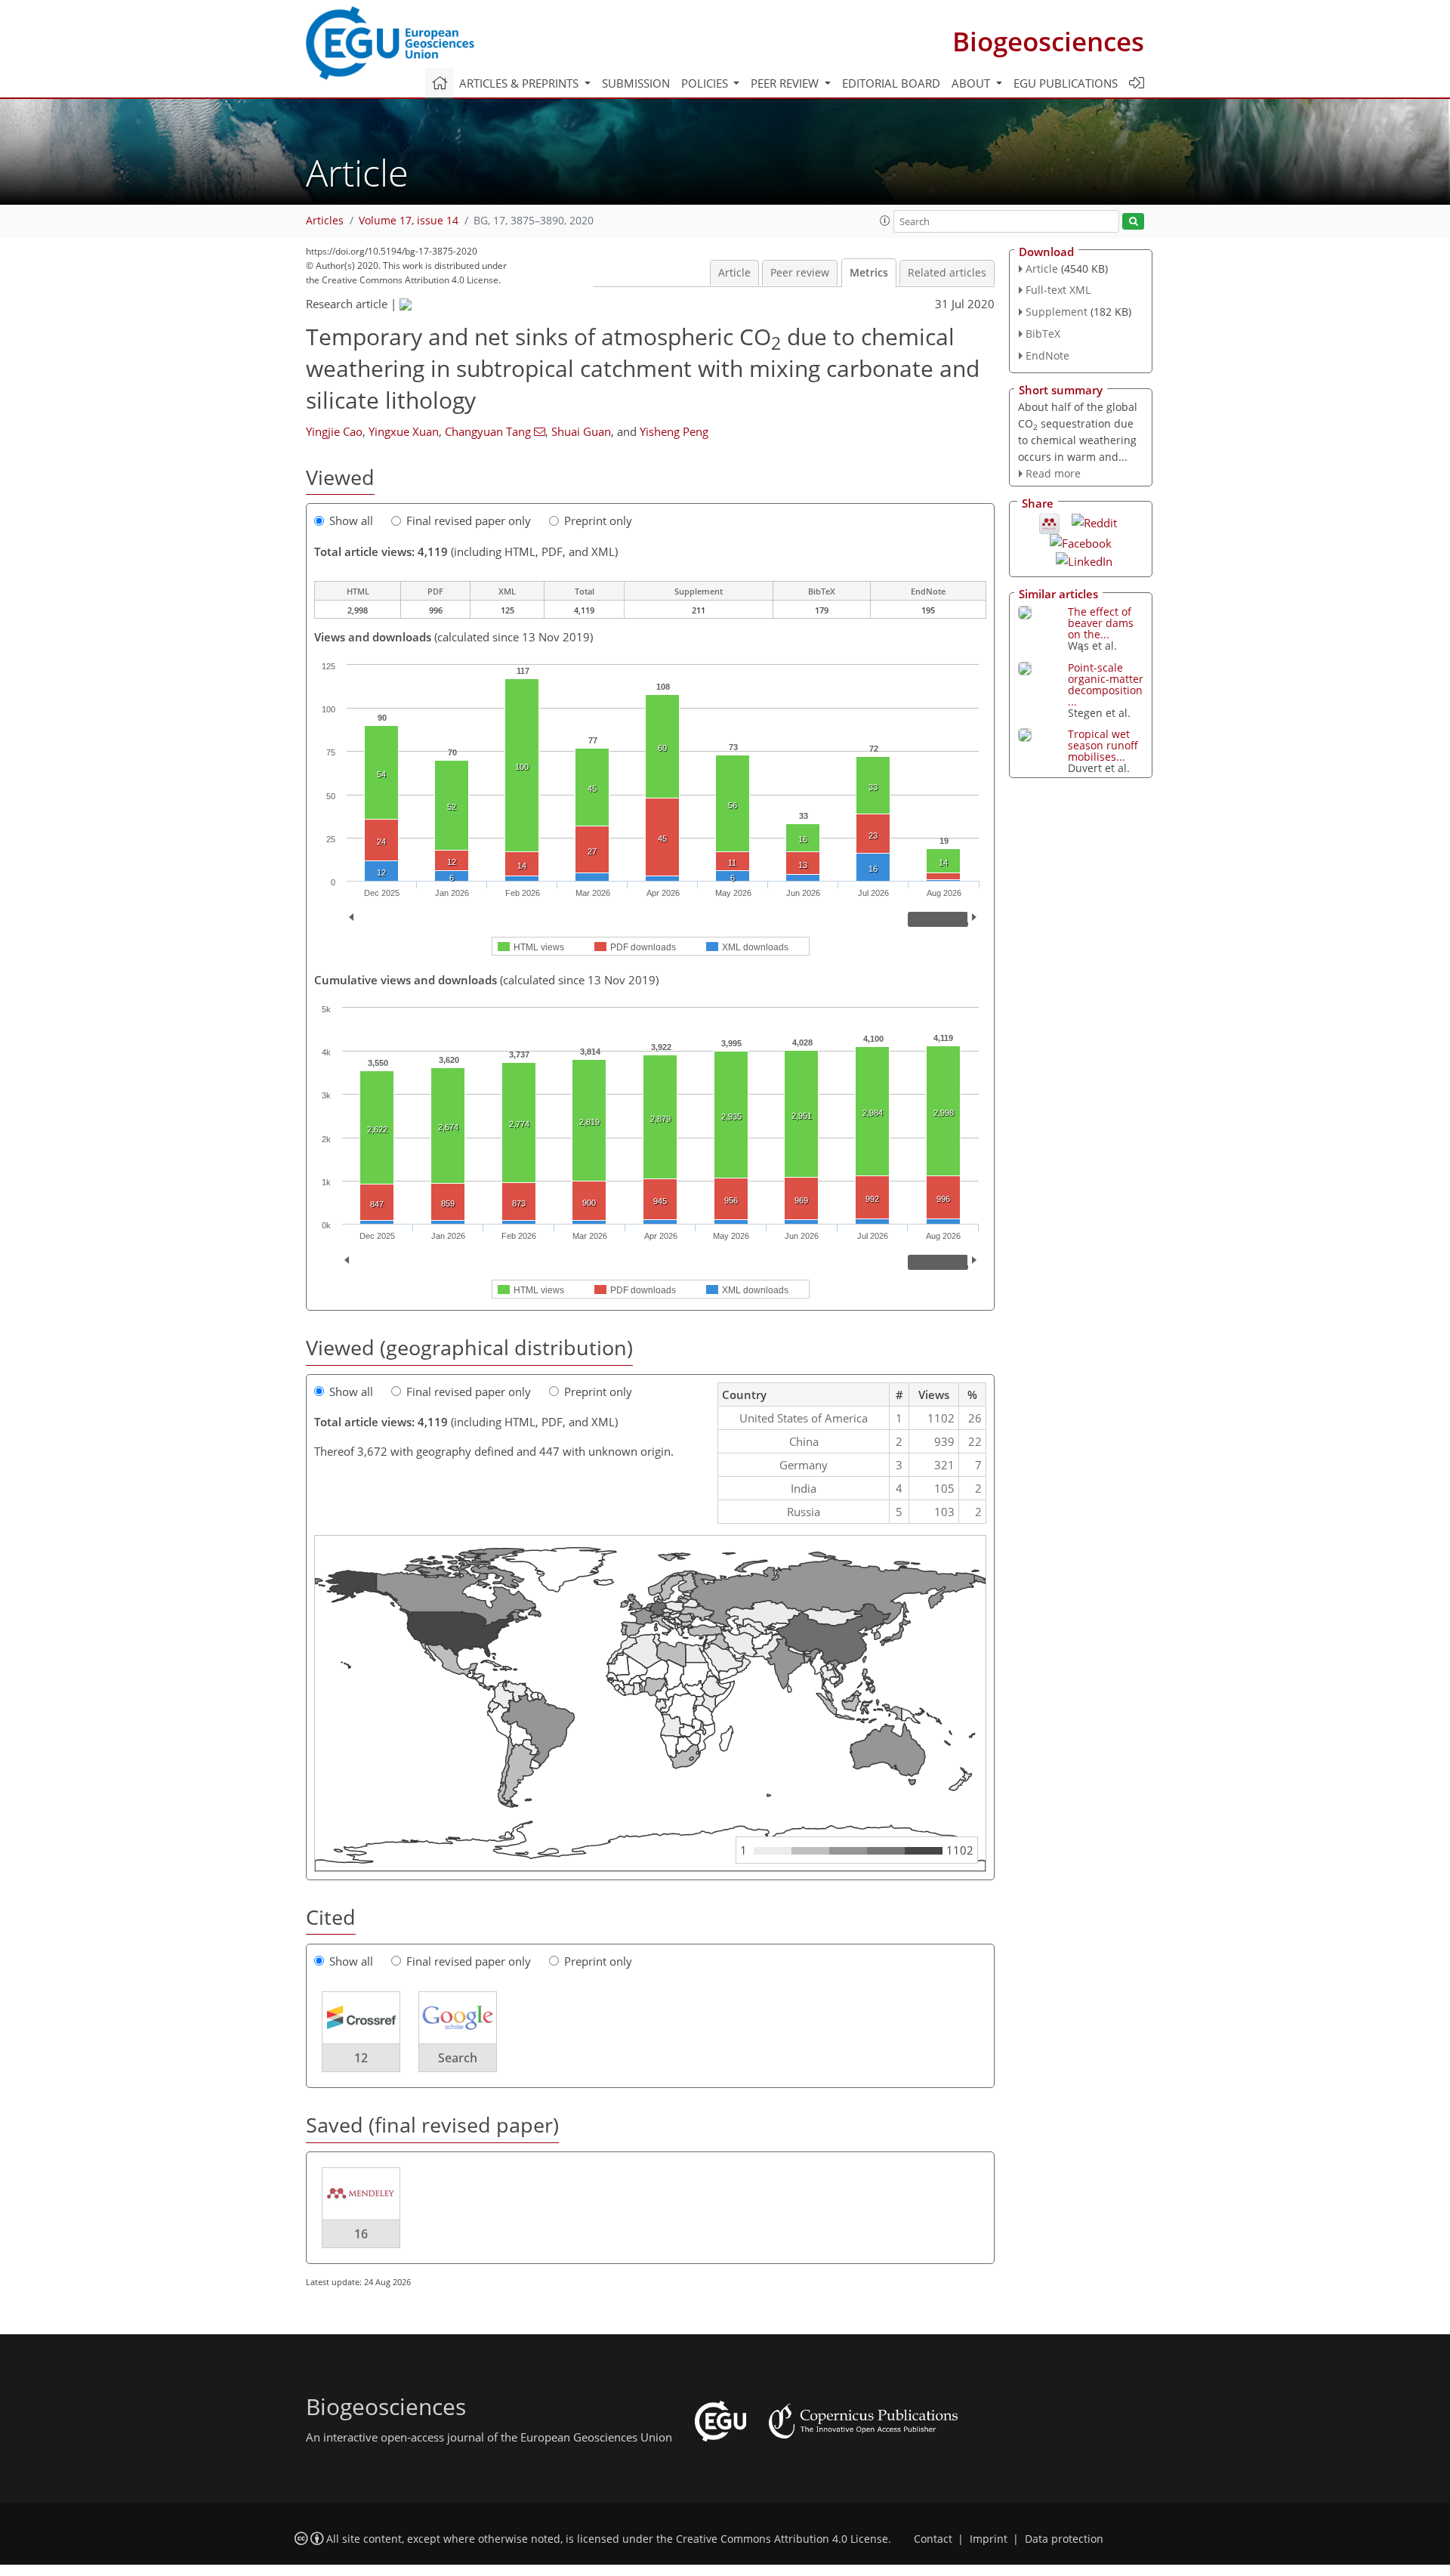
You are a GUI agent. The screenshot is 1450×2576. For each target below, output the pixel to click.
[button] (885, 221)
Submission (636, 83)
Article (734, 273)
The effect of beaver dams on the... (1101, 623)
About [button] (972, 83)
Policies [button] (706, 83)
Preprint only (598, 520)
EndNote (1047, 355)
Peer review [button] (786, 83)
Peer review (800, 273)
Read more (1053, 473)
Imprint (989, 2539)
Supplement (1057, 312)
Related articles (947, 273)
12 (361, 2058)
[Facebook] (1081, 542)
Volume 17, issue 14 (409, 221)
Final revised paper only (469, 520)
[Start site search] (1133, 222)
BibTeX (1043, 334)
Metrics (869, 273)
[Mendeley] (1049, 523)
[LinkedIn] (1084, 560)
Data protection (1064, 2539)
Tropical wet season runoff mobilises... (1103, 745)
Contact (933, 2539)
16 (361, 2234)
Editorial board (891, 83)
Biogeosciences (1048, 41)
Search (458, 2058)
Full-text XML (1058, 290)
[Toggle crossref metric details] (361, 2017)
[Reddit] (1094, 521)
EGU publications (1066, 83)
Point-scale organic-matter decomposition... (1106, 684)
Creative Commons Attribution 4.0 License (782, 2539)
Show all (351, 520)
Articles (325, 221)
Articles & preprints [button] (520, 83)
